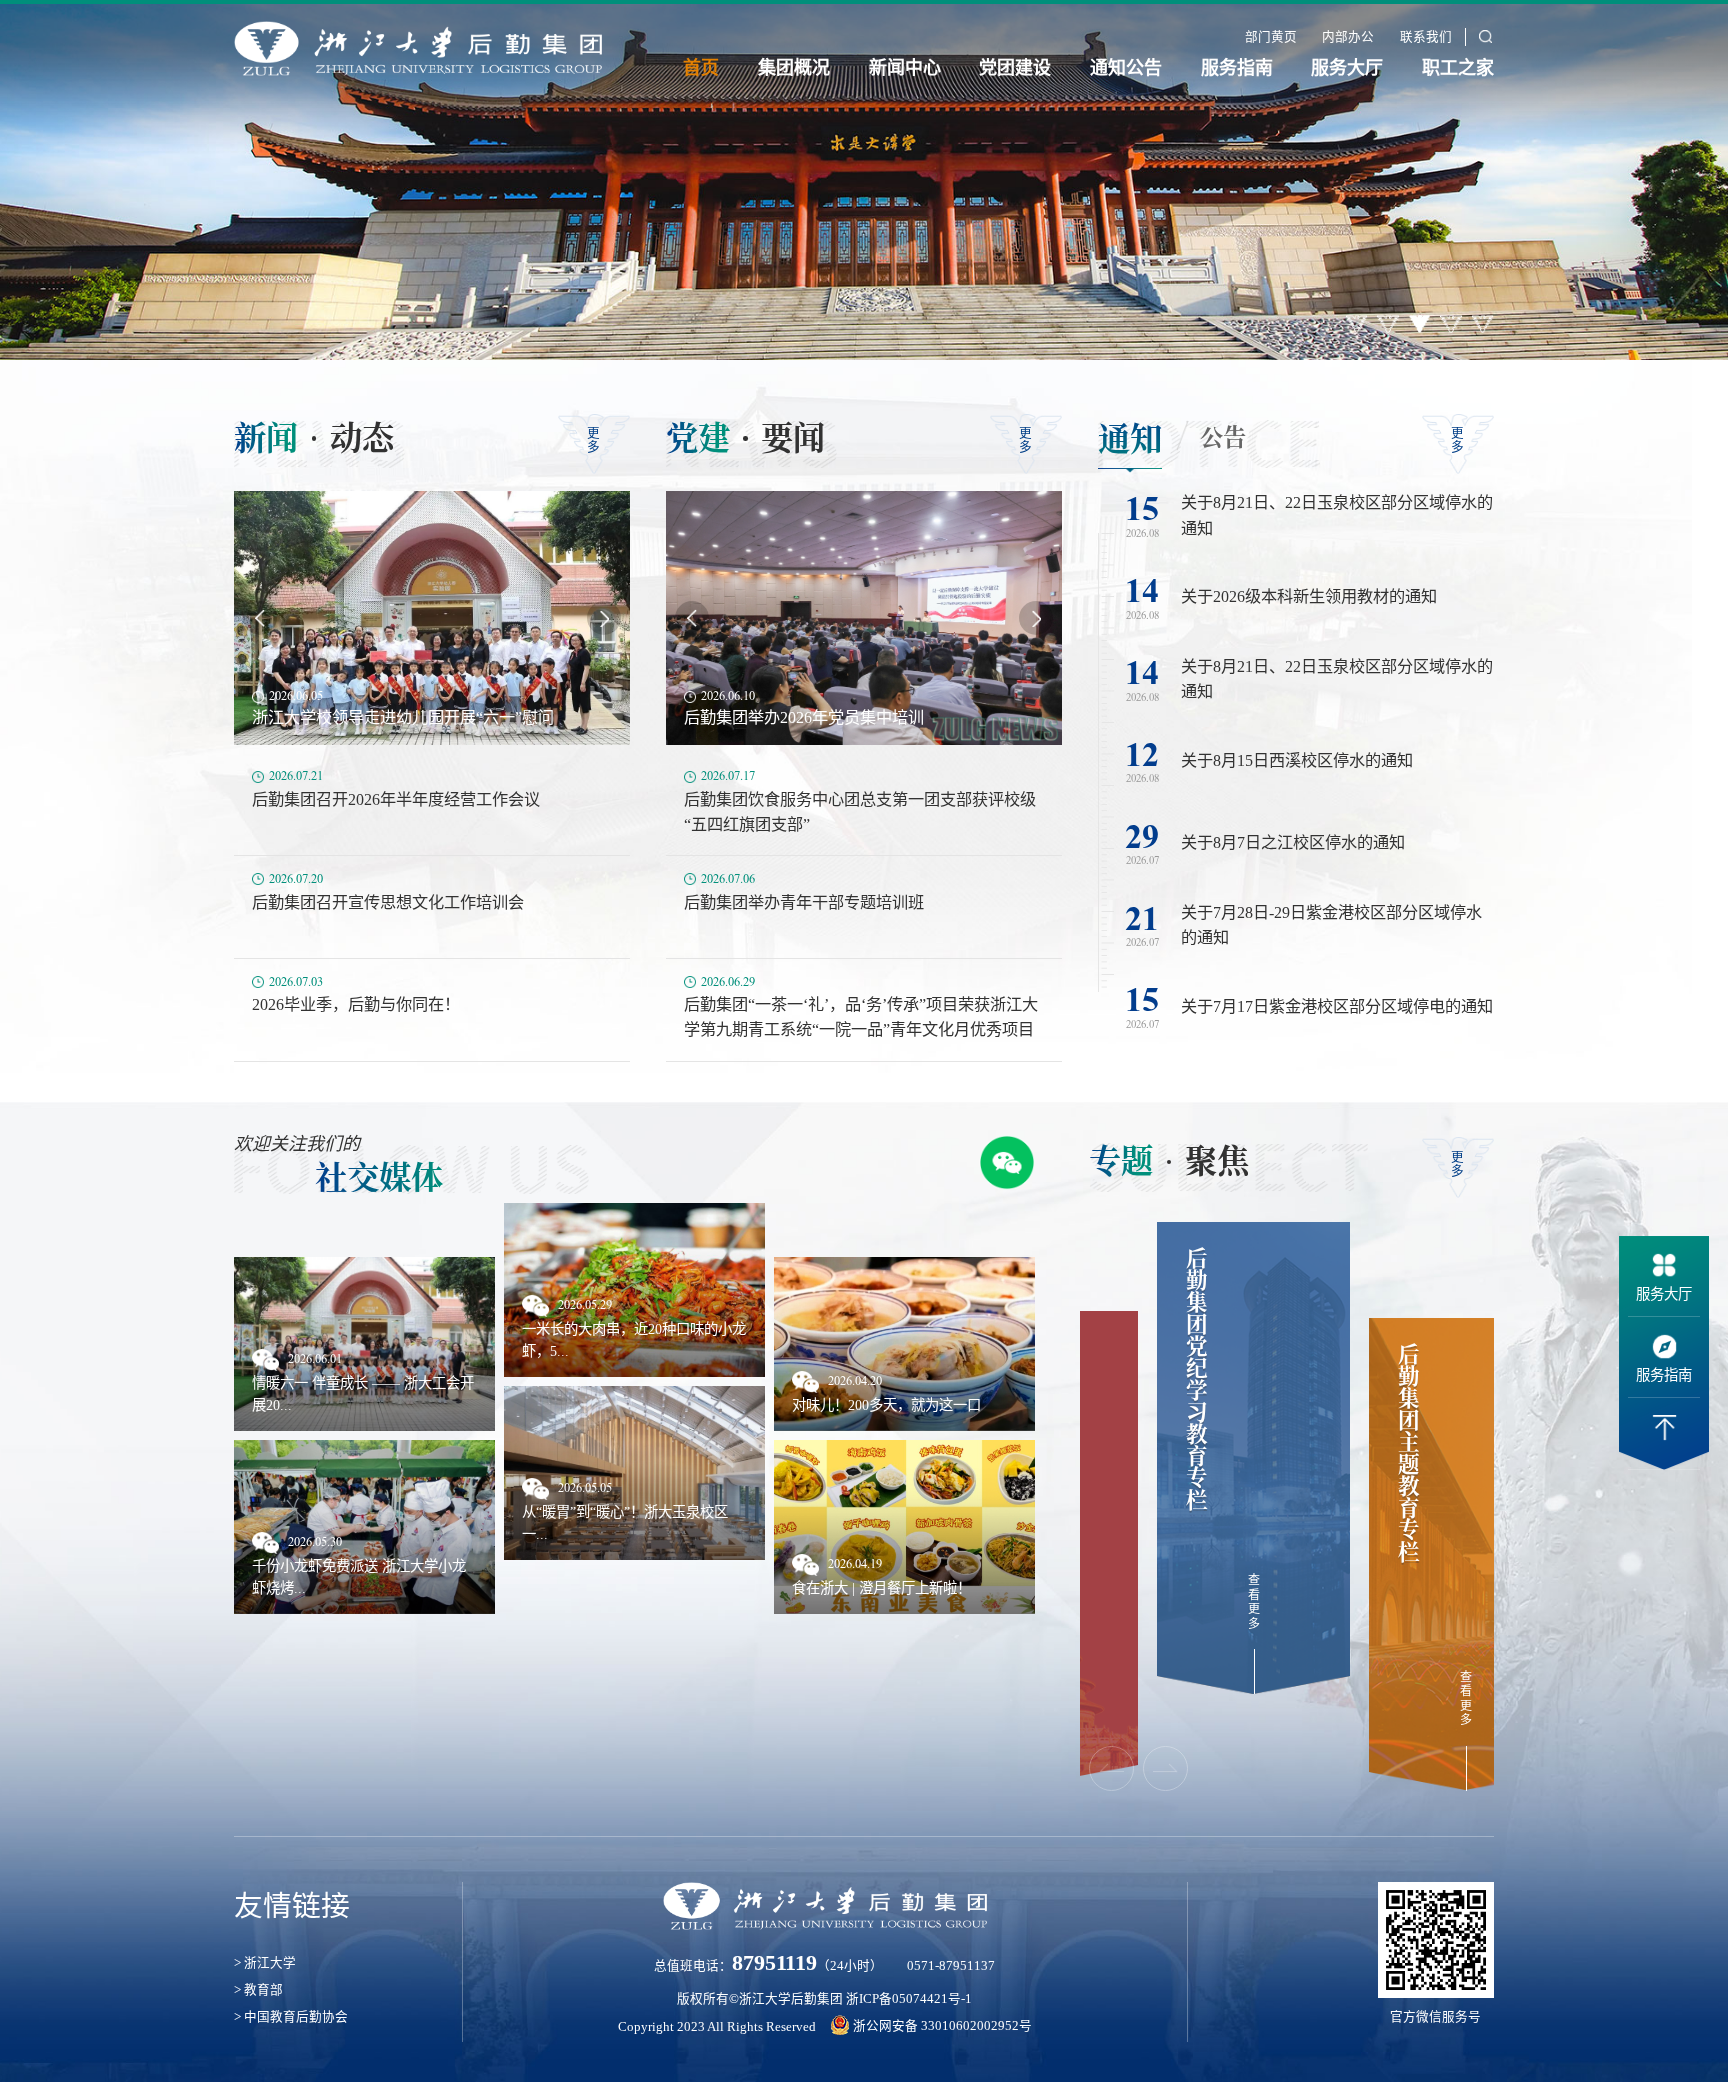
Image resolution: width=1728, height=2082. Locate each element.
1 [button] (1357, 324)
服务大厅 (1347, 68)
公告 (1223, 436)
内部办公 (1348, 37)
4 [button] (1451, 324)
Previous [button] (260, 618)
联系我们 (1426, 37)
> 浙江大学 (265, 1963)
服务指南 (1237, 68)
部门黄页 (1271, 37)
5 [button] (1483, 324)
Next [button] (604, 618)
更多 (593, 440)
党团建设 (1015, 68)
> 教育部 (258, 1990)
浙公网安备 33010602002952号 (942, 2026)
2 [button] (1388, 324)
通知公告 (1126, 68)
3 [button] (1420, 324)
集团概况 (794, 68)
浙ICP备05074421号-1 (909, 1999)
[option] (864, 180)
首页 (701, 68)
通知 (1130, 437)
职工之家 (1458, 68)
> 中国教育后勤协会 (291, 2017)
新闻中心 (905, 68)
